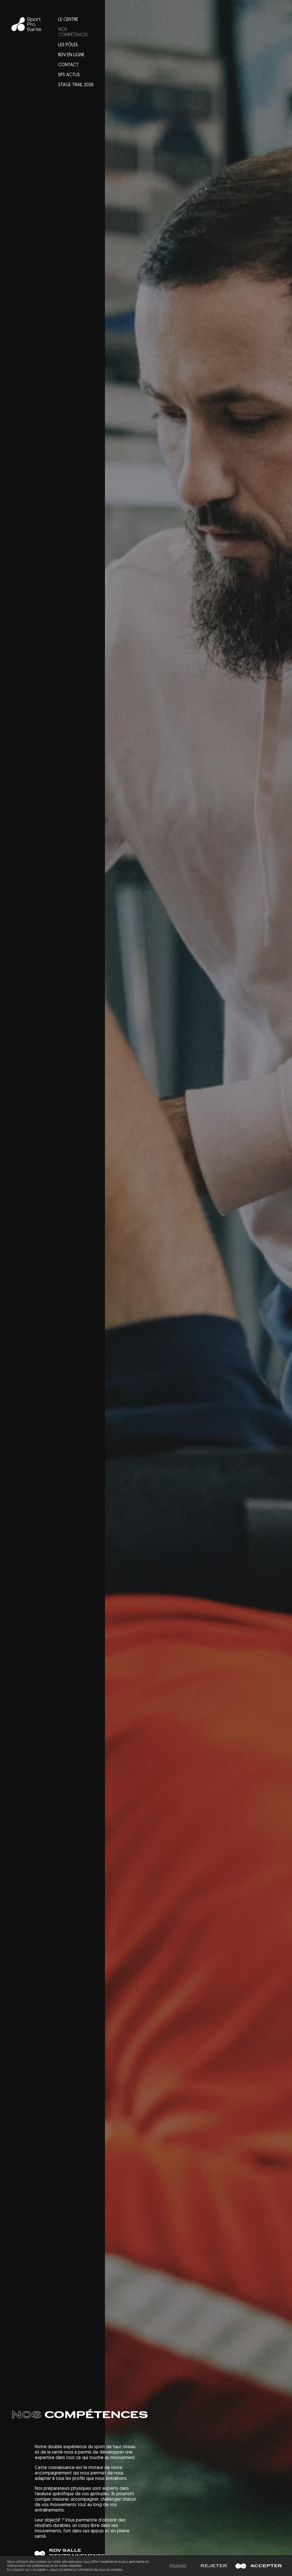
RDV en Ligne (71, 55)
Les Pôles (68, 45)
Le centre (68, 20)
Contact (68, 65)
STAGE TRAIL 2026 (76, 85)
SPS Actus (69, 75)
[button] (257, 2566)
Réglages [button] (178, 2566)
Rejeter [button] (214, 2566)
